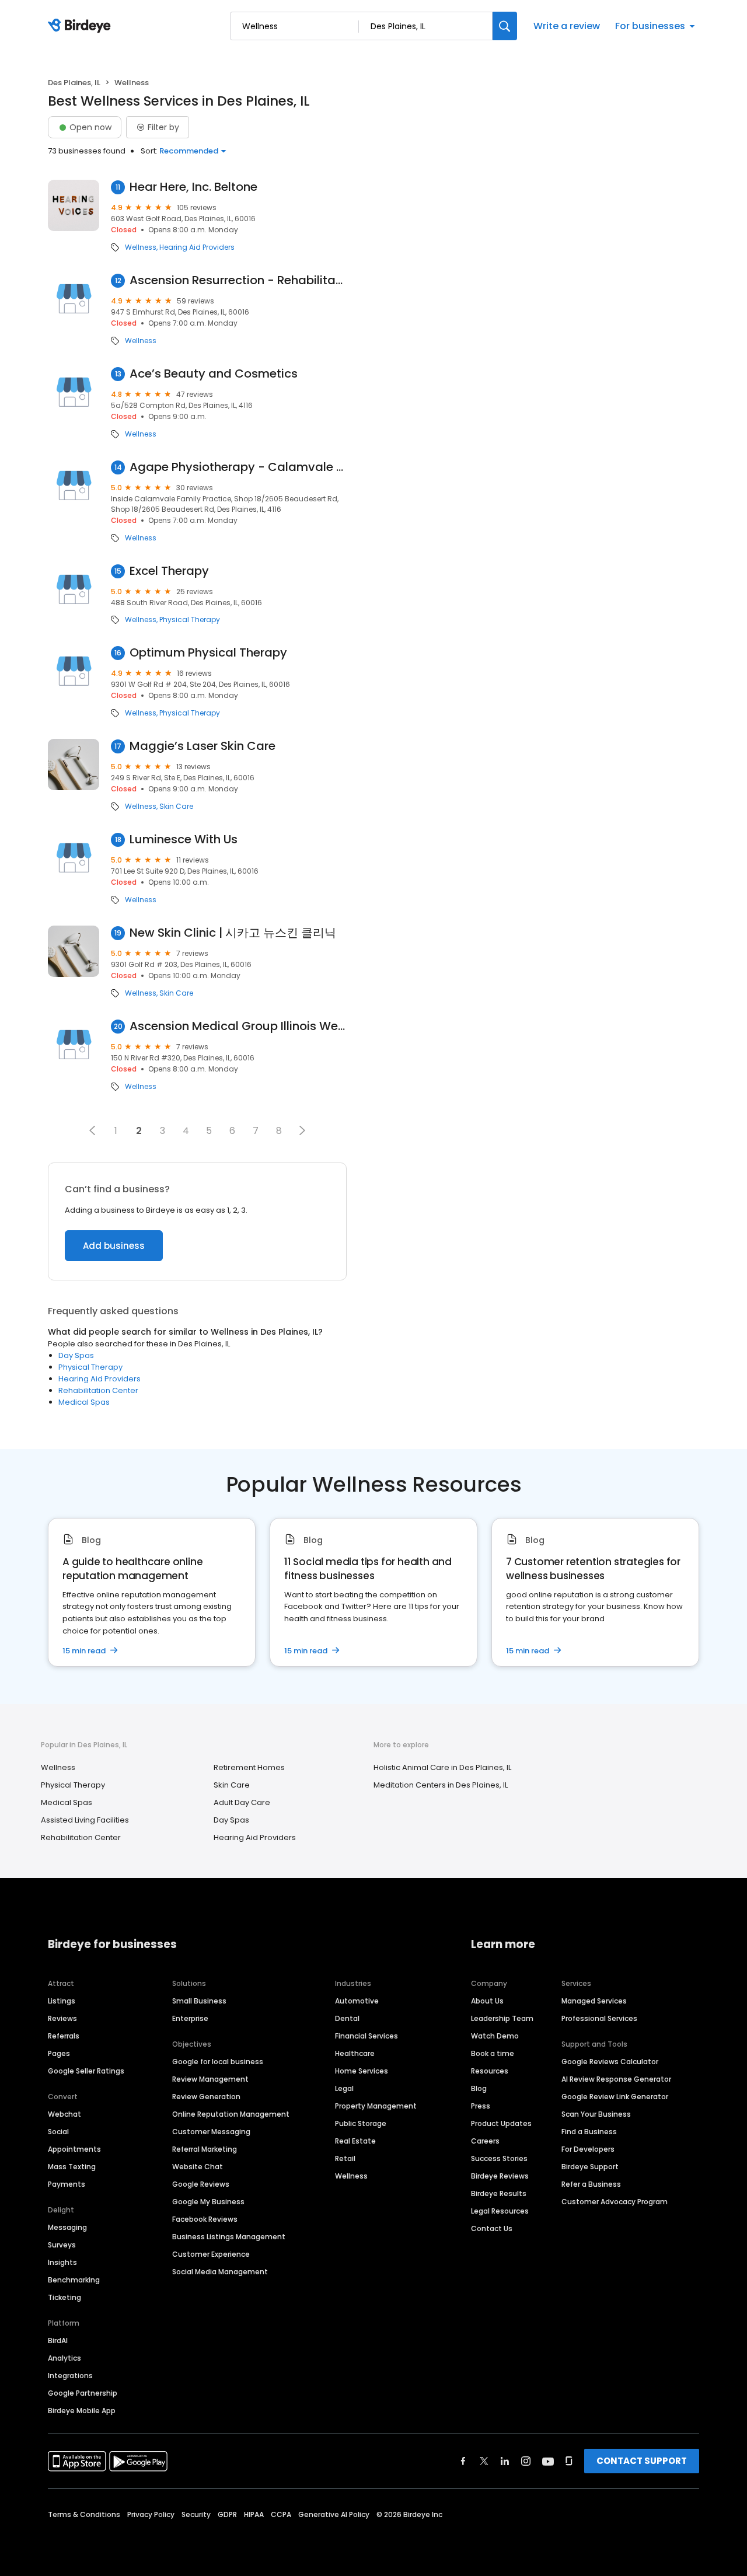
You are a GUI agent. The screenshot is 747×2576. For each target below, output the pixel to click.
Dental (347, 2018)
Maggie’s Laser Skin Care (203, 746)
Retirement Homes (249, 1767)
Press (481, 2106)
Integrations (70, 2376)
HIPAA (254, 2514)
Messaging (67, 2227)
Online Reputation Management (231, 2114)
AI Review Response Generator (616, 2079)
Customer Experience (211, 2254)
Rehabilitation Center (98, 1390)
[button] (92, 1130)
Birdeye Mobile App (82, 2411)
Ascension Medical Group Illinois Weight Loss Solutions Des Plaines (238, 1026)
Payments (67, 2184)
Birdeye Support (590, 2167)
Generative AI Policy (334, 2514)
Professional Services (599, 2018)
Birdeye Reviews (500, 2176)
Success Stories (499, 2158)
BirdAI (58, 2341)
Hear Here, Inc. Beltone (193, 187)
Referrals (64, 2036)
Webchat (64, 2114)
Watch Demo (495, 2036)
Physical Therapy (190, 620)
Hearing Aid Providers (197, 247)
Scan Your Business (596, 2114)
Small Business (199, 2001)
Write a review (567, 26)
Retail (345, 2158)
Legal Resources (500, 2211)
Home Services (362, 2071)
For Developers (588, 2149)
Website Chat (198, 2167)
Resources (490, 2071)
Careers (485, 2141)
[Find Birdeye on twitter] (484, 2461)
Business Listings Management (229, 2237)
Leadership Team (502, 2018)
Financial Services (366, 2036)
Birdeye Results (499, 2193)
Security (196, 2514)
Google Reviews (201, 2184)
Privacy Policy (151, 2514)
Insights (62, 2262)
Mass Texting (72, 2167)
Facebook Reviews (205, 2219)
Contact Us (492, 2228)
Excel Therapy (169, 571)
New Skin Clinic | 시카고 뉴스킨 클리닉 (233, 933)
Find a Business (589, 2132)
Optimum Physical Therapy (208, 653)
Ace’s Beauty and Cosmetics (214, 374)
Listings (62, 2001)
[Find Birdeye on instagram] (526, 2461)
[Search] (505, 26)
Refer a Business (591, 2184)
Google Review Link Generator (615, 2097)
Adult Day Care (242, 1802)
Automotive (357, 2001)
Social (58, 2132)
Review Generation (206, 2097)
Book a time (493, 2053)
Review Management (210, 2079)
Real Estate (355, 2141)
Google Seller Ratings (86, 2071)
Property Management (376, 2106)
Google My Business (208, 2202)
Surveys (62, 2245)
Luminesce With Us (184, 840)
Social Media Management (220, 2272)
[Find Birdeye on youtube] (548, 2461)
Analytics (64, 2358)
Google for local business (218, 2062)
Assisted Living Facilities (85, 1820)
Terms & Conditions (84, 2514)
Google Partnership (83, 2393)
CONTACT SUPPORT (642, 2461)
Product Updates (501, 2123)
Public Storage (361, 2123)
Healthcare (355, 2053)
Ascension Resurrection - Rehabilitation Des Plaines (238, 280)
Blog (479, 2088)
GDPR (227, 2514)
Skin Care (176, 807)
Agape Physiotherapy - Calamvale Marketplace (238, 467)
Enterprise (190, 2018)
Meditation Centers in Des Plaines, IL (441, 1785)
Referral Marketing (205, 2149)
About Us (487, 2001)
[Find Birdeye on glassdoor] (569, 2461)
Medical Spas (84, 1402)
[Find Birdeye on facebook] (463, 2461)
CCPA (281, 2514)
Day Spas (76, 1355)
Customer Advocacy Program (615, 2202)
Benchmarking (74, 2280)
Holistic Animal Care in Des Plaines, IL (442, 1767)
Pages (59, 2053)
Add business (114, 1246)
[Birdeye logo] (81, 26)
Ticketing (64, 2297)
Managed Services (594, 2001)
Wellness (141, 247)
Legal (344, 2088)
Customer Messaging (211, 2132)
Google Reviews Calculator (610, 2062)
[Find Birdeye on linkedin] (505, 2461)
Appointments (74, 2149)
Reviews (62, 2018)
